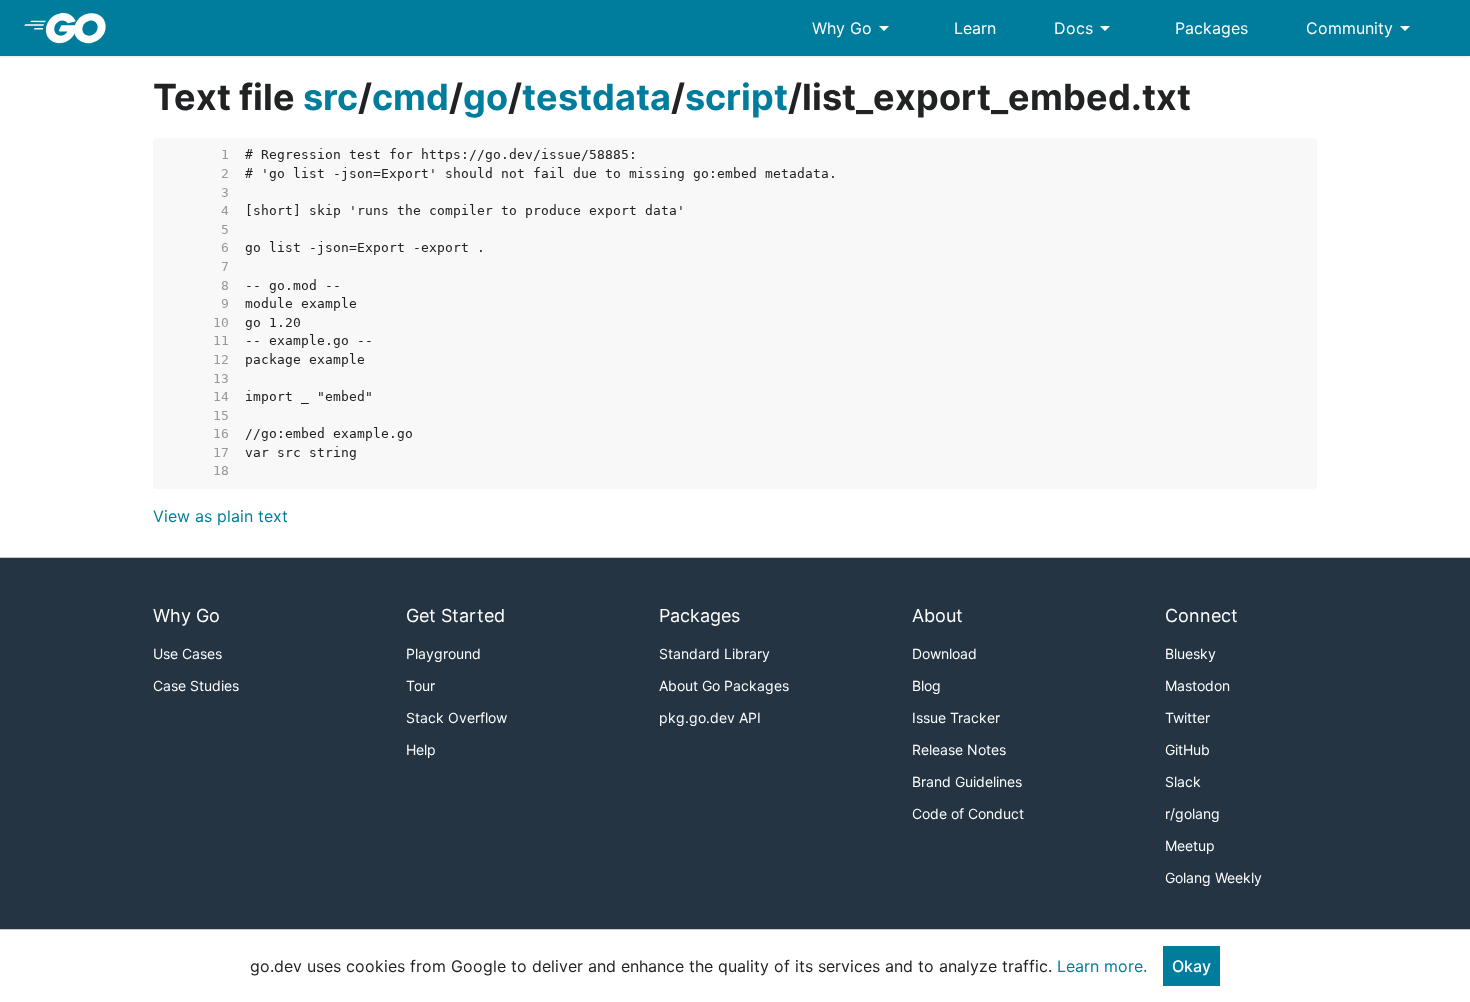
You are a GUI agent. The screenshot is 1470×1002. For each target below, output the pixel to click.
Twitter (1187, 717)
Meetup (1190, 845)
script (736, 97)
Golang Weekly (1213, 877)
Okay (1191, 966)
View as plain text (220, 516)
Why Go (854, 28)
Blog (926, 685)
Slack (1183, 781)
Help (421, 749)
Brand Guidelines (967, 781)
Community (1361, 28)
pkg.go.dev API (710, 717)
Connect (1201, 615)
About (937, 615)
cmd (410, 97)
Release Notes (959, 749)
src (330, 97)
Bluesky (1190, 653)
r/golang (1192, 813)
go (485, 97)
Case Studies (196, 685)
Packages (1211, 28)
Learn (975, 28)
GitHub (1187, 749)
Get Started (455, 615)
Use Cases (187, 653)
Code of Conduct (968, 813)
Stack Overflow (456, 717)
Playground (443, 653)
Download (944, 653)
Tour (420, 685)
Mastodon (1197, 685)
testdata (596, 97)
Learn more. (1102, 966)
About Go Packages (724, 685)
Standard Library (714, 653)
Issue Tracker (956, 717)
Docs (1085, 28)
